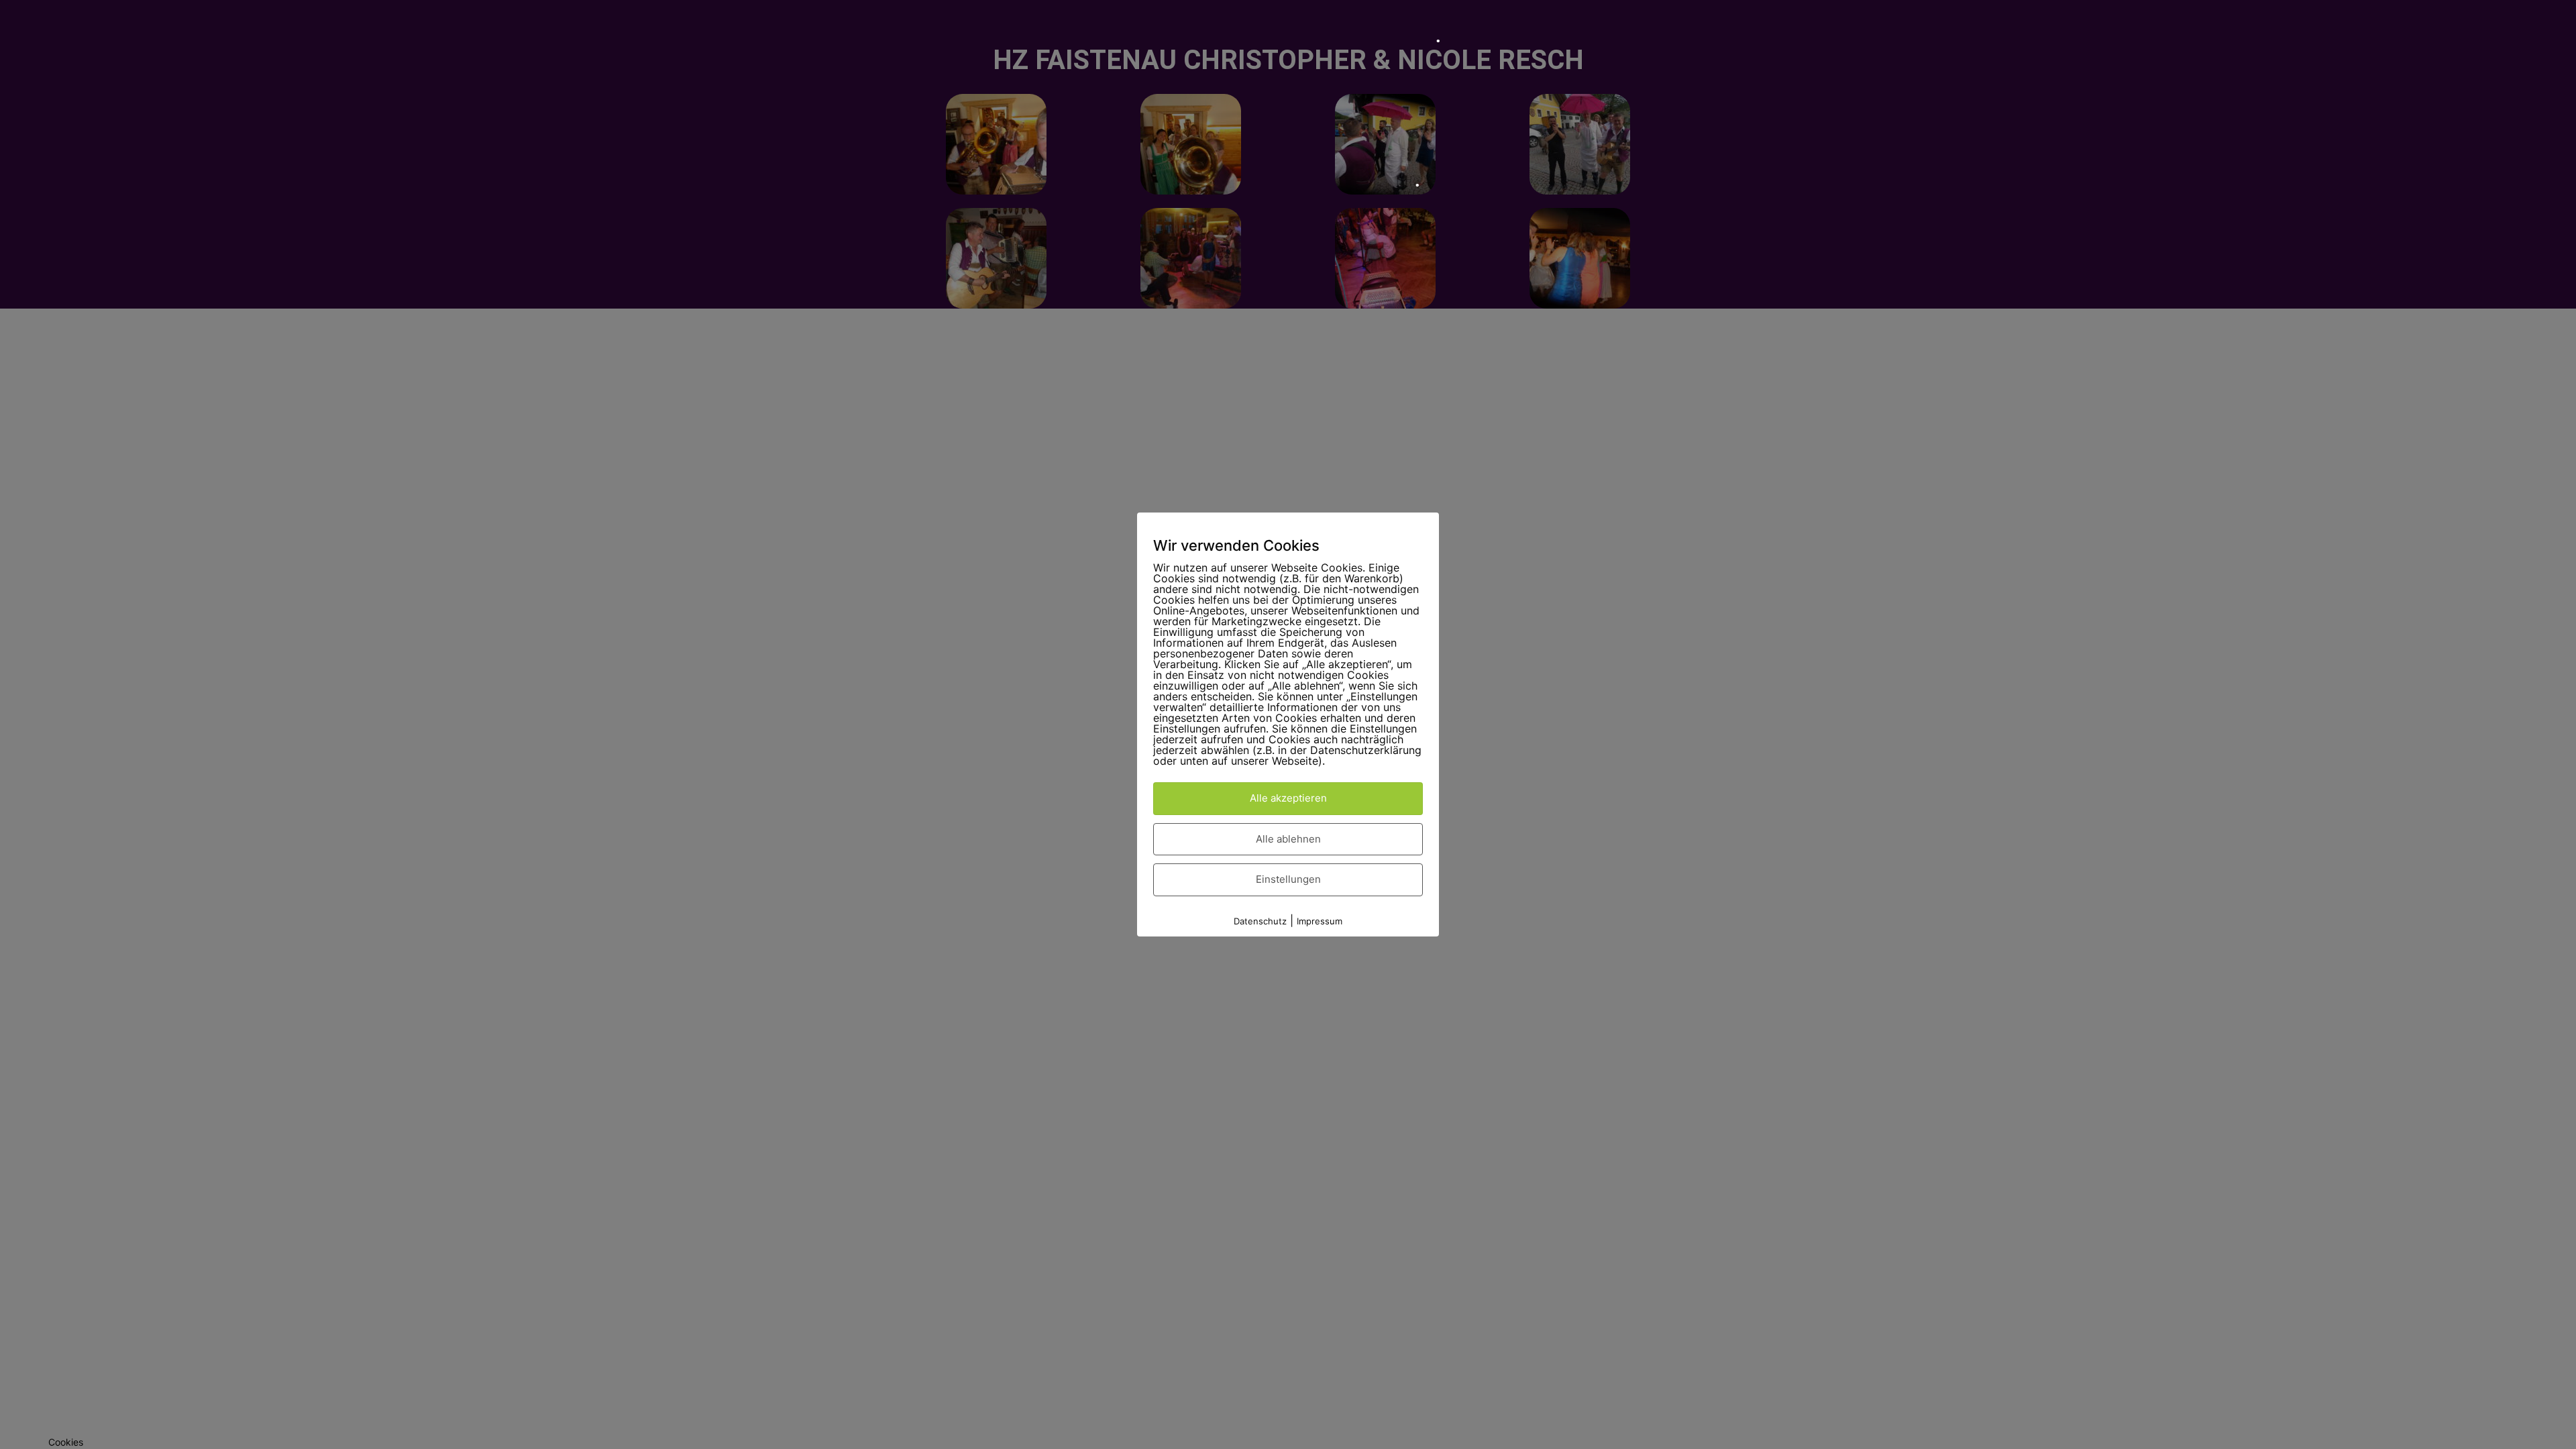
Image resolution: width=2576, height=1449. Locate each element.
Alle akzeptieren (1288, 798)
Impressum (1320, 921)
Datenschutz (1260, 921)
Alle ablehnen (1288, 839)
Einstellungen (1288, 879)
